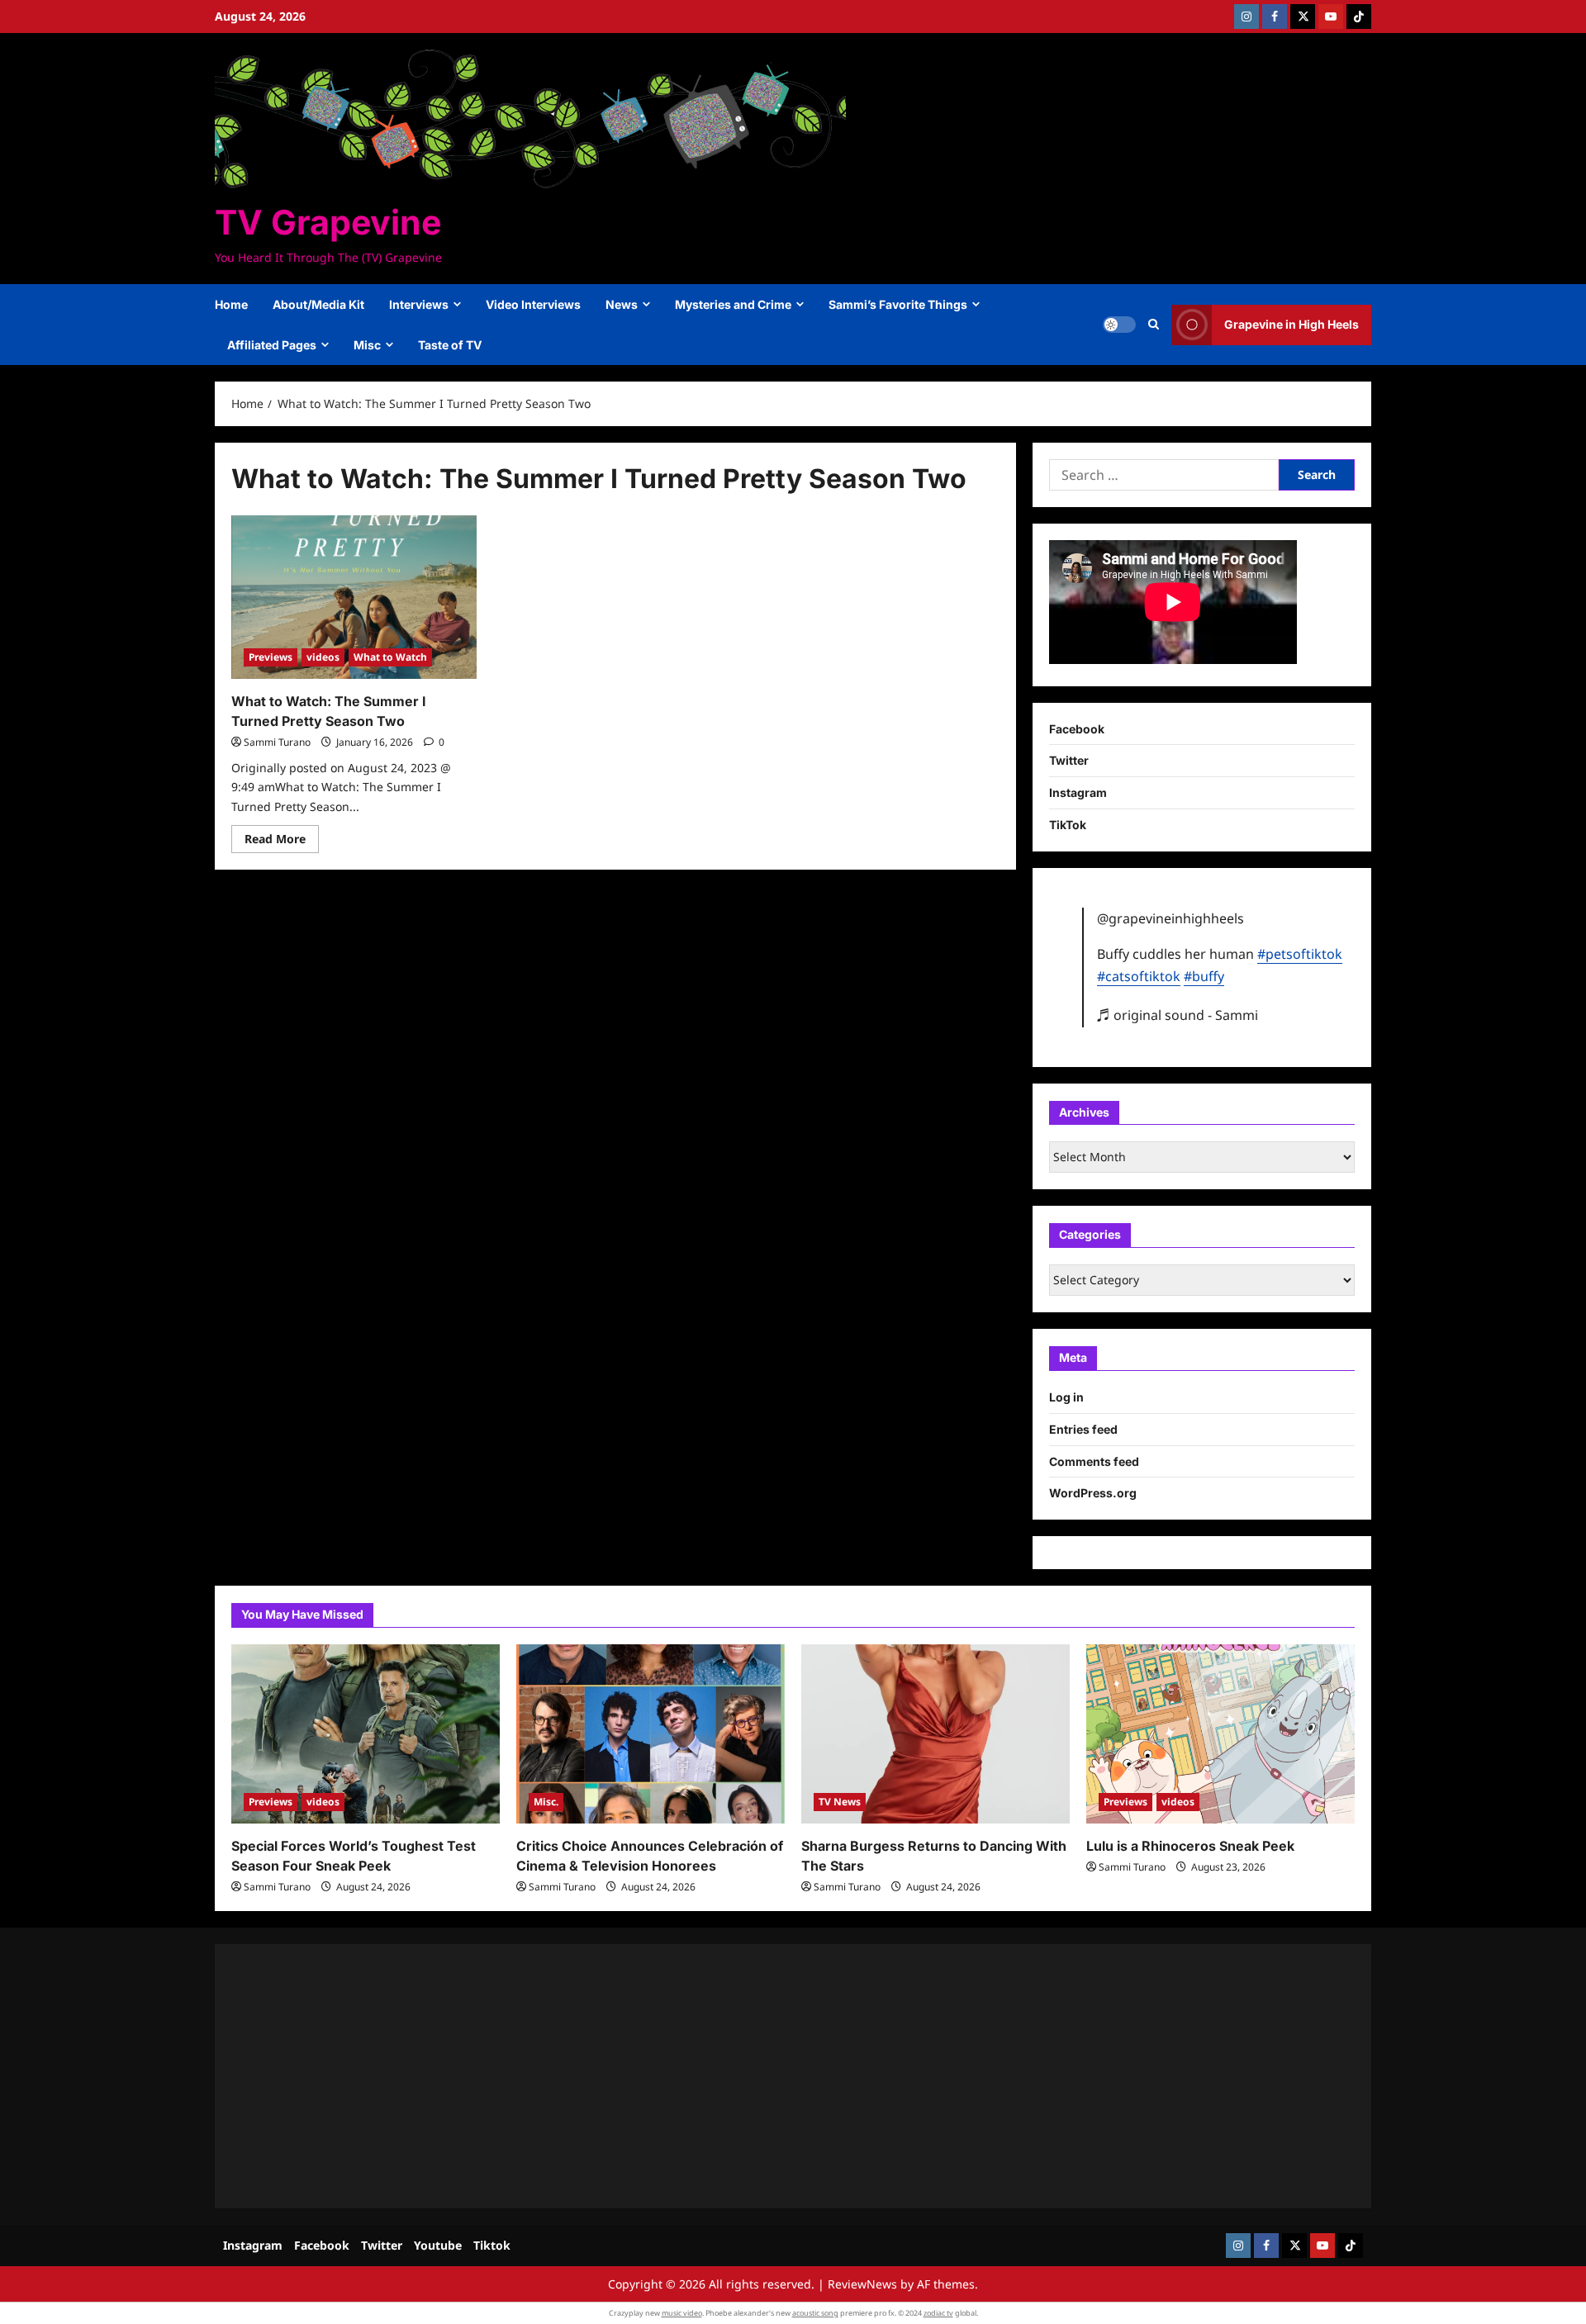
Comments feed (1094, 1461)
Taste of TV (450, 345)
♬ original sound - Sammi (1178, 1015)
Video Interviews (533, 304)
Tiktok (492, 2245)
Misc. (546, 1802)
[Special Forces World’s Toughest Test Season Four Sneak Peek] (366, 1734)
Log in (1066, 1397)
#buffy (1204, 976)
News (622, 304)
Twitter (1069, 760)
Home (231, 304)
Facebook (1077, 729)
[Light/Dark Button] (1119, 325)
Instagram (1078, 792)
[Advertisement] (727, 2076)
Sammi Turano (277, 742)
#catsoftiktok (1139, 976)
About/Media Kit (318, 304)
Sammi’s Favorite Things (898, 304)
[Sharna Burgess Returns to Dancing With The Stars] (935, 1734)
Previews (271, 657)
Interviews (419, 304)
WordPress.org (1093, 1493)
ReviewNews (862, 2284)
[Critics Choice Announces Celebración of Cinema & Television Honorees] (651, 1734)
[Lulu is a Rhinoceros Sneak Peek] (1220, 1734)
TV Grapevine (328, 222)
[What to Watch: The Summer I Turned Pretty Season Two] (354, 597)
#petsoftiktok (1300, 954)
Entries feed (1083, 1429)
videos (323, 657)
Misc (367, 345)
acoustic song (815, 2313)
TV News (840, 1802)
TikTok (1068, 825)
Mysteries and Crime (733, 304)
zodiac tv (938, 2313)
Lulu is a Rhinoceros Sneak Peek (1190, 1846)
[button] (1154, 325)
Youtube (438, 2245)
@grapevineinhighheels (1171, 918)
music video (682, 2313)
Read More (282, 842)
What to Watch (390, 657)
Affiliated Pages (272, 345)
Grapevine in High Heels (1292, 324)
